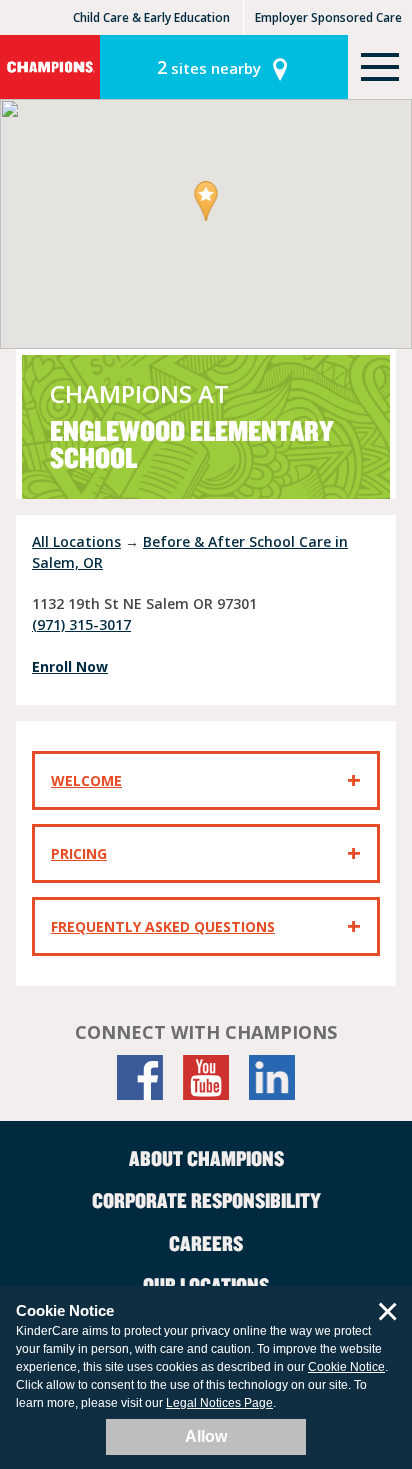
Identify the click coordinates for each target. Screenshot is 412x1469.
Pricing (79, 853)
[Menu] (380, 67)
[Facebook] (140, 1077)
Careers (206, 1243)
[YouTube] (206, 1077)
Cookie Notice (346, 1367)
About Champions (206, 1158)
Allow (206, 1436)
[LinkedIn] (272, 1077)
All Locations (76, 541)
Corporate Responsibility (206, 1200)
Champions (50, 67)
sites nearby (209, 67)
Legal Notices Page (219, 1403)
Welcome (86, 780)
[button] (206, 202)
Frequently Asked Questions (163, 926)
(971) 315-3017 (81, 624)
